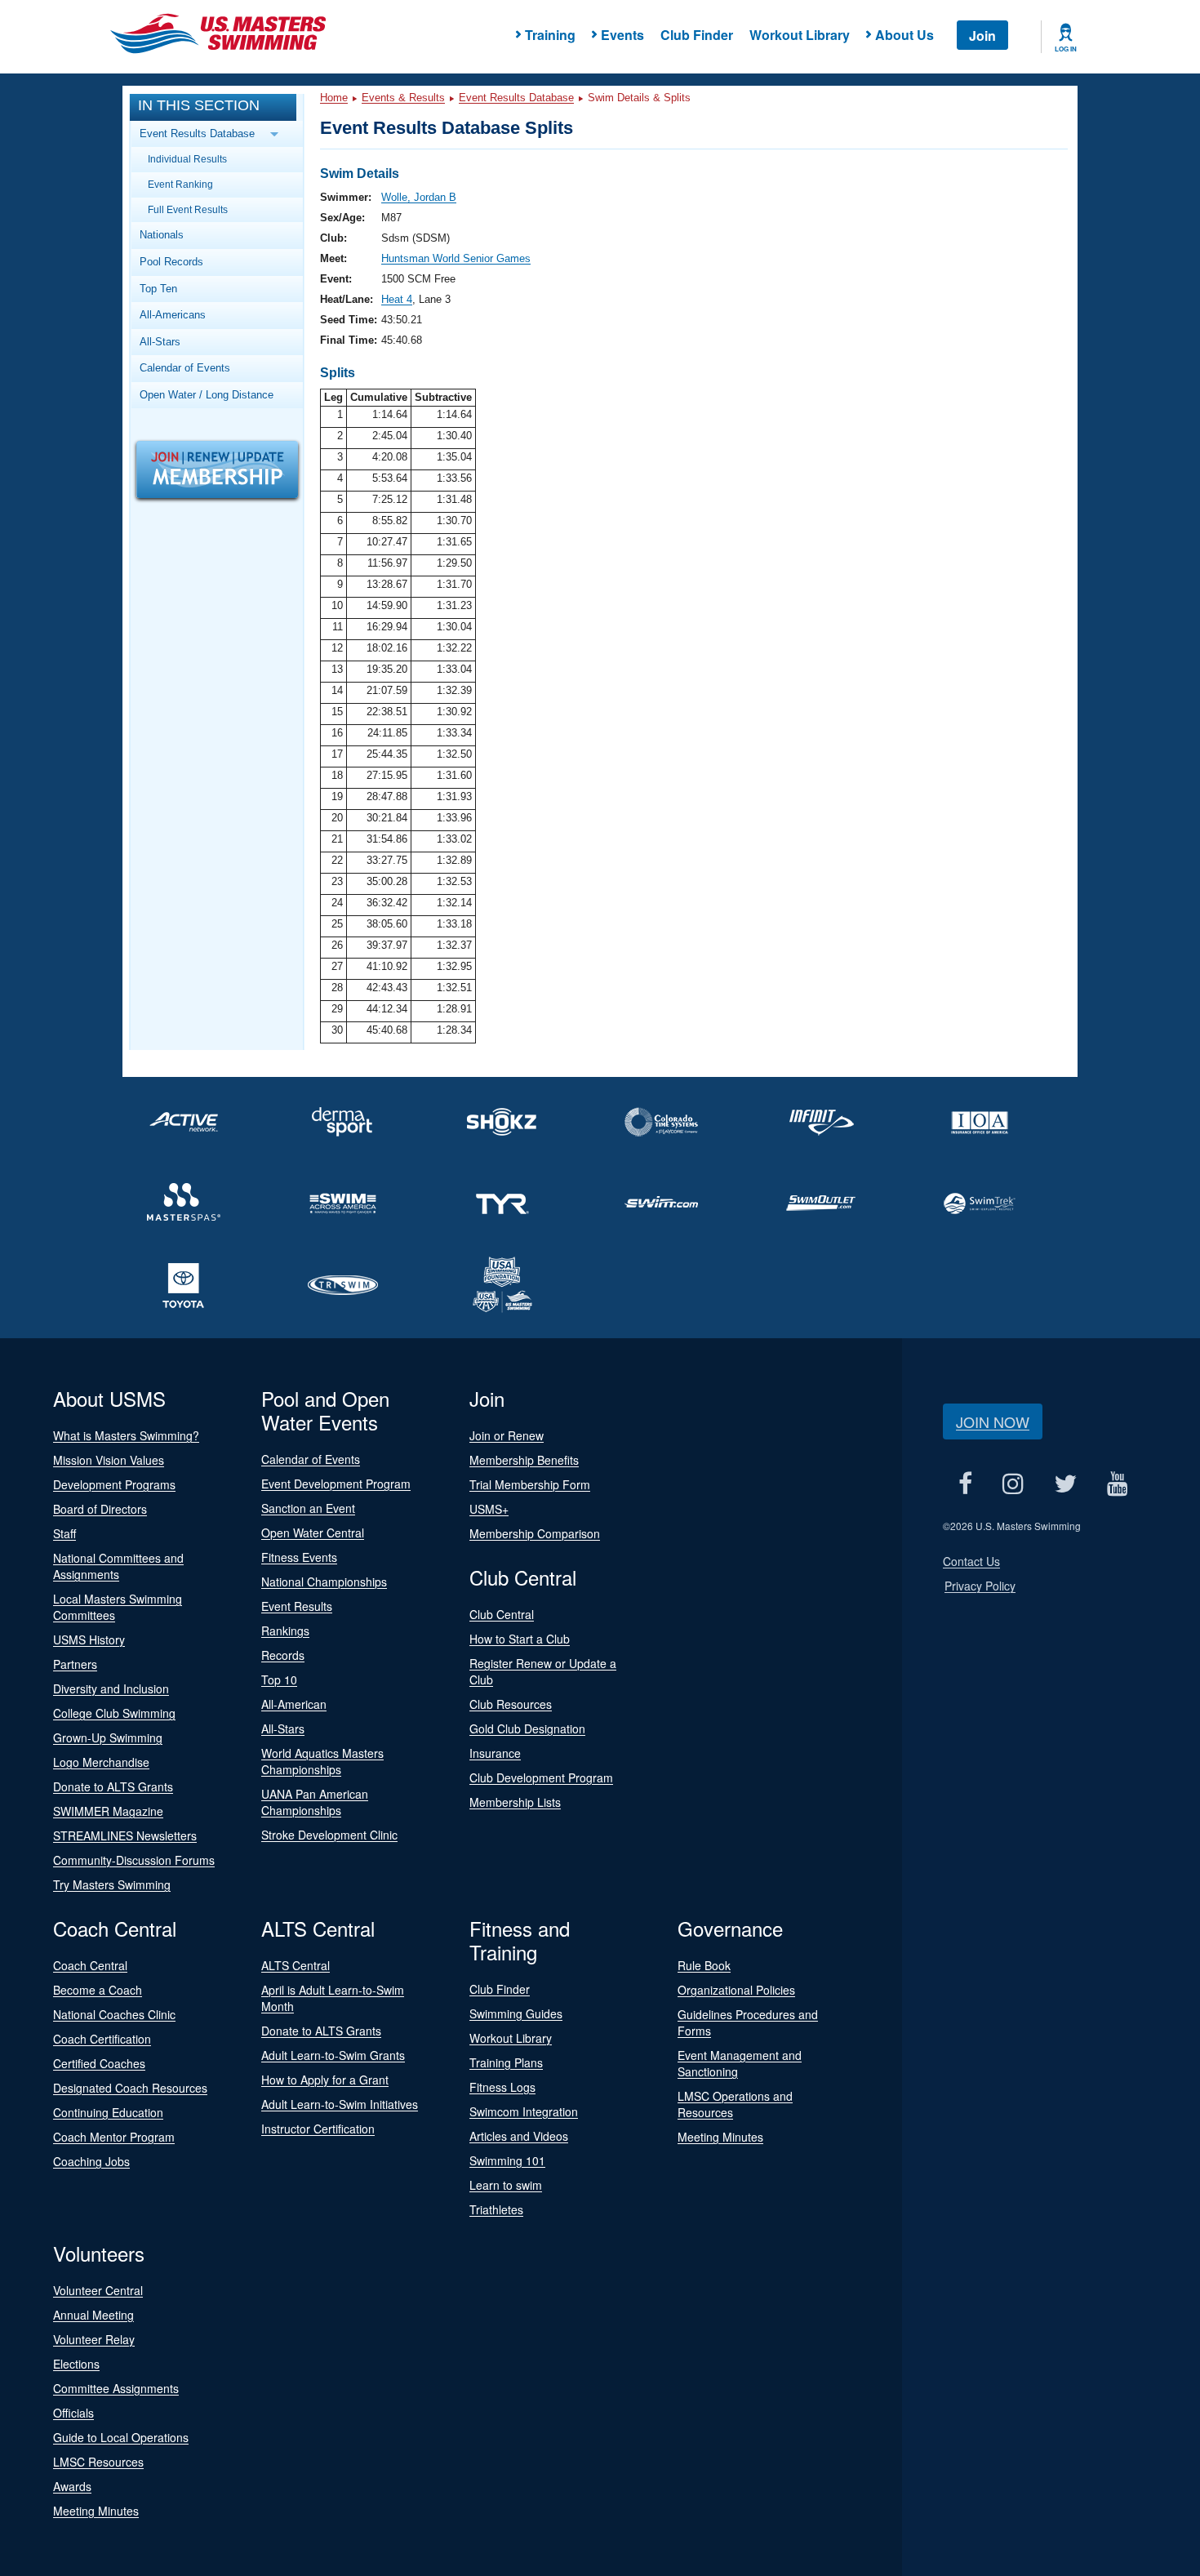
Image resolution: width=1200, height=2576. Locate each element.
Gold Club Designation (527, 1728)
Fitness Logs (502, 2087)
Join (982, 36)
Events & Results (403, 98)
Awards (72, 2486)
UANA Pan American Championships (315, 1802)
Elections (76, 2364)
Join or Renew (507, 1435)
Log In (1066, 49)
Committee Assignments (116, 2388)
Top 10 (279, 1680)
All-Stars (160, 342)
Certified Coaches (99, 2063)
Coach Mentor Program (114, 2137)
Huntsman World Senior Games (456, 258)
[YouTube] (1117, 1483)
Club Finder (697, 35)
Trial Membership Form (530, 1484)
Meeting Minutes (720, 2137)
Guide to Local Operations (121, 2437)
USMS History (89, 1639)
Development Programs (114, 1484)
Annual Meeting (93, 2315)
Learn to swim (506, 2185)
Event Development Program (336, 1484)
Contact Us (971, 1561)
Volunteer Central (98, 2290)
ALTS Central (296, 1965)
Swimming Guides (516, 2013)
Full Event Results (188, 209)
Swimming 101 (507, 2160)
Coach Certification (102, 2039)
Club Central (502, 1614)
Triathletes (496, 2209)
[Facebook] (965, 1483)
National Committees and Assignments (118, 1566)
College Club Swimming (114, 1713)
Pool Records (171, 262)
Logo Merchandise (101, 1762)
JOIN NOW (993, 1421)
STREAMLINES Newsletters (125, 1835)
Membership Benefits (524, 1460)
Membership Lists (515, 1802)
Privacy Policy (980, 1586)
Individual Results (187, 159)
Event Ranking (180, 184)
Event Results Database (516, 98)
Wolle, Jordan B (419, 197)
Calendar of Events (185, 368)
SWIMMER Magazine (108, 1811)
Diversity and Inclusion (111, 1688)
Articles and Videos (519, 2136)
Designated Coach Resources (130, 2088)
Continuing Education (108, 2112)
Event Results (297, 1606)
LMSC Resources (98, 2462)
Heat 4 (397, 299)
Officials (73, 2413)
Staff (64, 1533)
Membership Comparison (535, 1533)
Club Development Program (541, 1777)
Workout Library (800, 35)
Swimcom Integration (524, 2111)
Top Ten (158, 289)
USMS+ (489, 1509)
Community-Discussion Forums (134, 1860)
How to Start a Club (520, 1639)
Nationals (162, 235)
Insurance (495, 1753)
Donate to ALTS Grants (113, 1786)
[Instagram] (1013, 1483)
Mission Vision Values (109, 1460)
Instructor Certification (318, 2129)
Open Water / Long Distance (207, 395)
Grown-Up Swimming (108, 1737)
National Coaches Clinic (114, 2014)
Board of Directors (100, 1509)
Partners (75, 1664)
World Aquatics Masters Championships (322, 1761)
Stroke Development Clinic (329, 1835)
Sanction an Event (308, 1508)
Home (334, 98)
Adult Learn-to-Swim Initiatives (340, 2104)
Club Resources (511, 1704)
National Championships (324, 1582)
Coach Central (90, 1965)
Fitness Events (299, 1557)
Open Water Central (313, 1533)
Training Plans (506, 2062)
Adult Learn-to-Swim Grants (333, 2055)
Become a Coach (98, 1990)
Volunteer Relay (94, 2339)
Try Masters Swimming (112, 1884)
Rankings (285, 1631)
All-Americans (173, 315)
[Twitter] (1065, 1483)
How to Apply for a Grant (325, 2080)
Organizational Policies (736, 1990)
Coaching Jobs (91, 2161)
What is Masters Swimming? (126, 1435)
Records (283, 1655)
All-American (294, 1704)
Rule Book (704, 1965)
